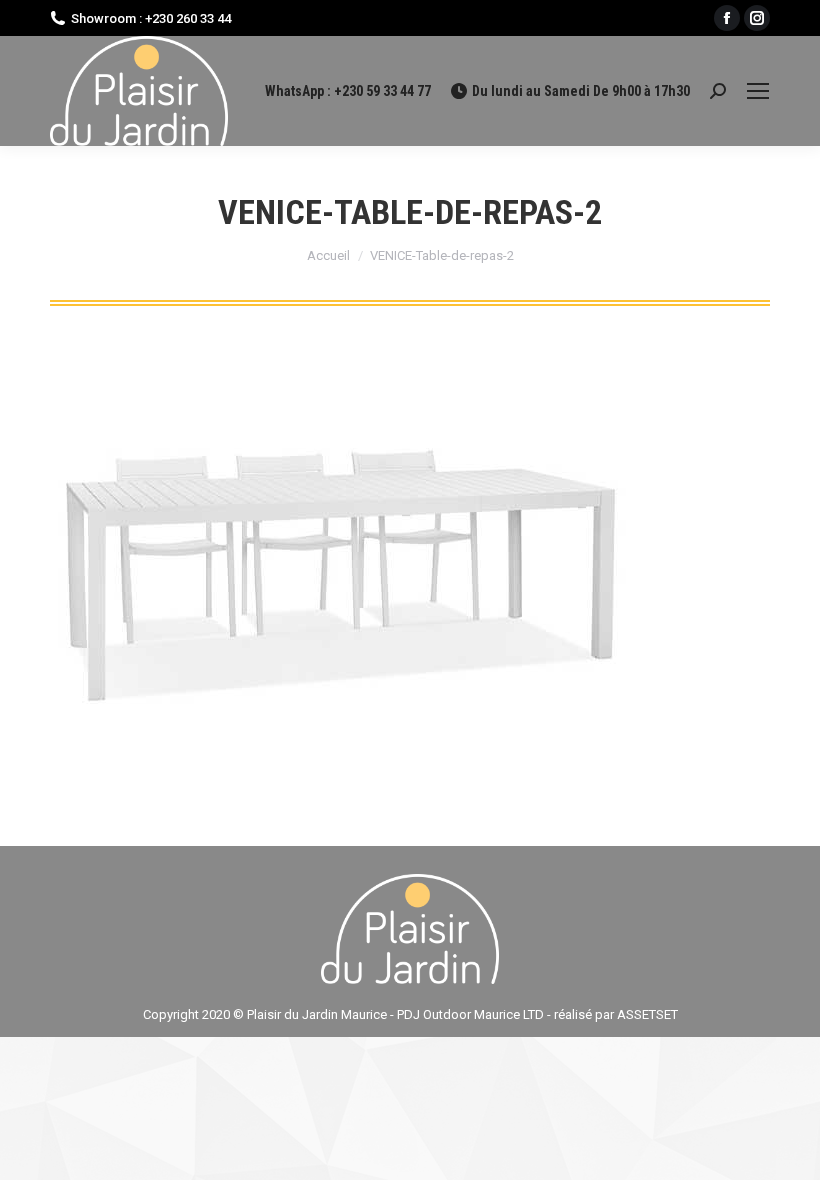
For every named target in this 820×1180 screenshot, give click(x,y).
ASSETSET (647, 1014)
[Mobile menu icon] (758, 91)
